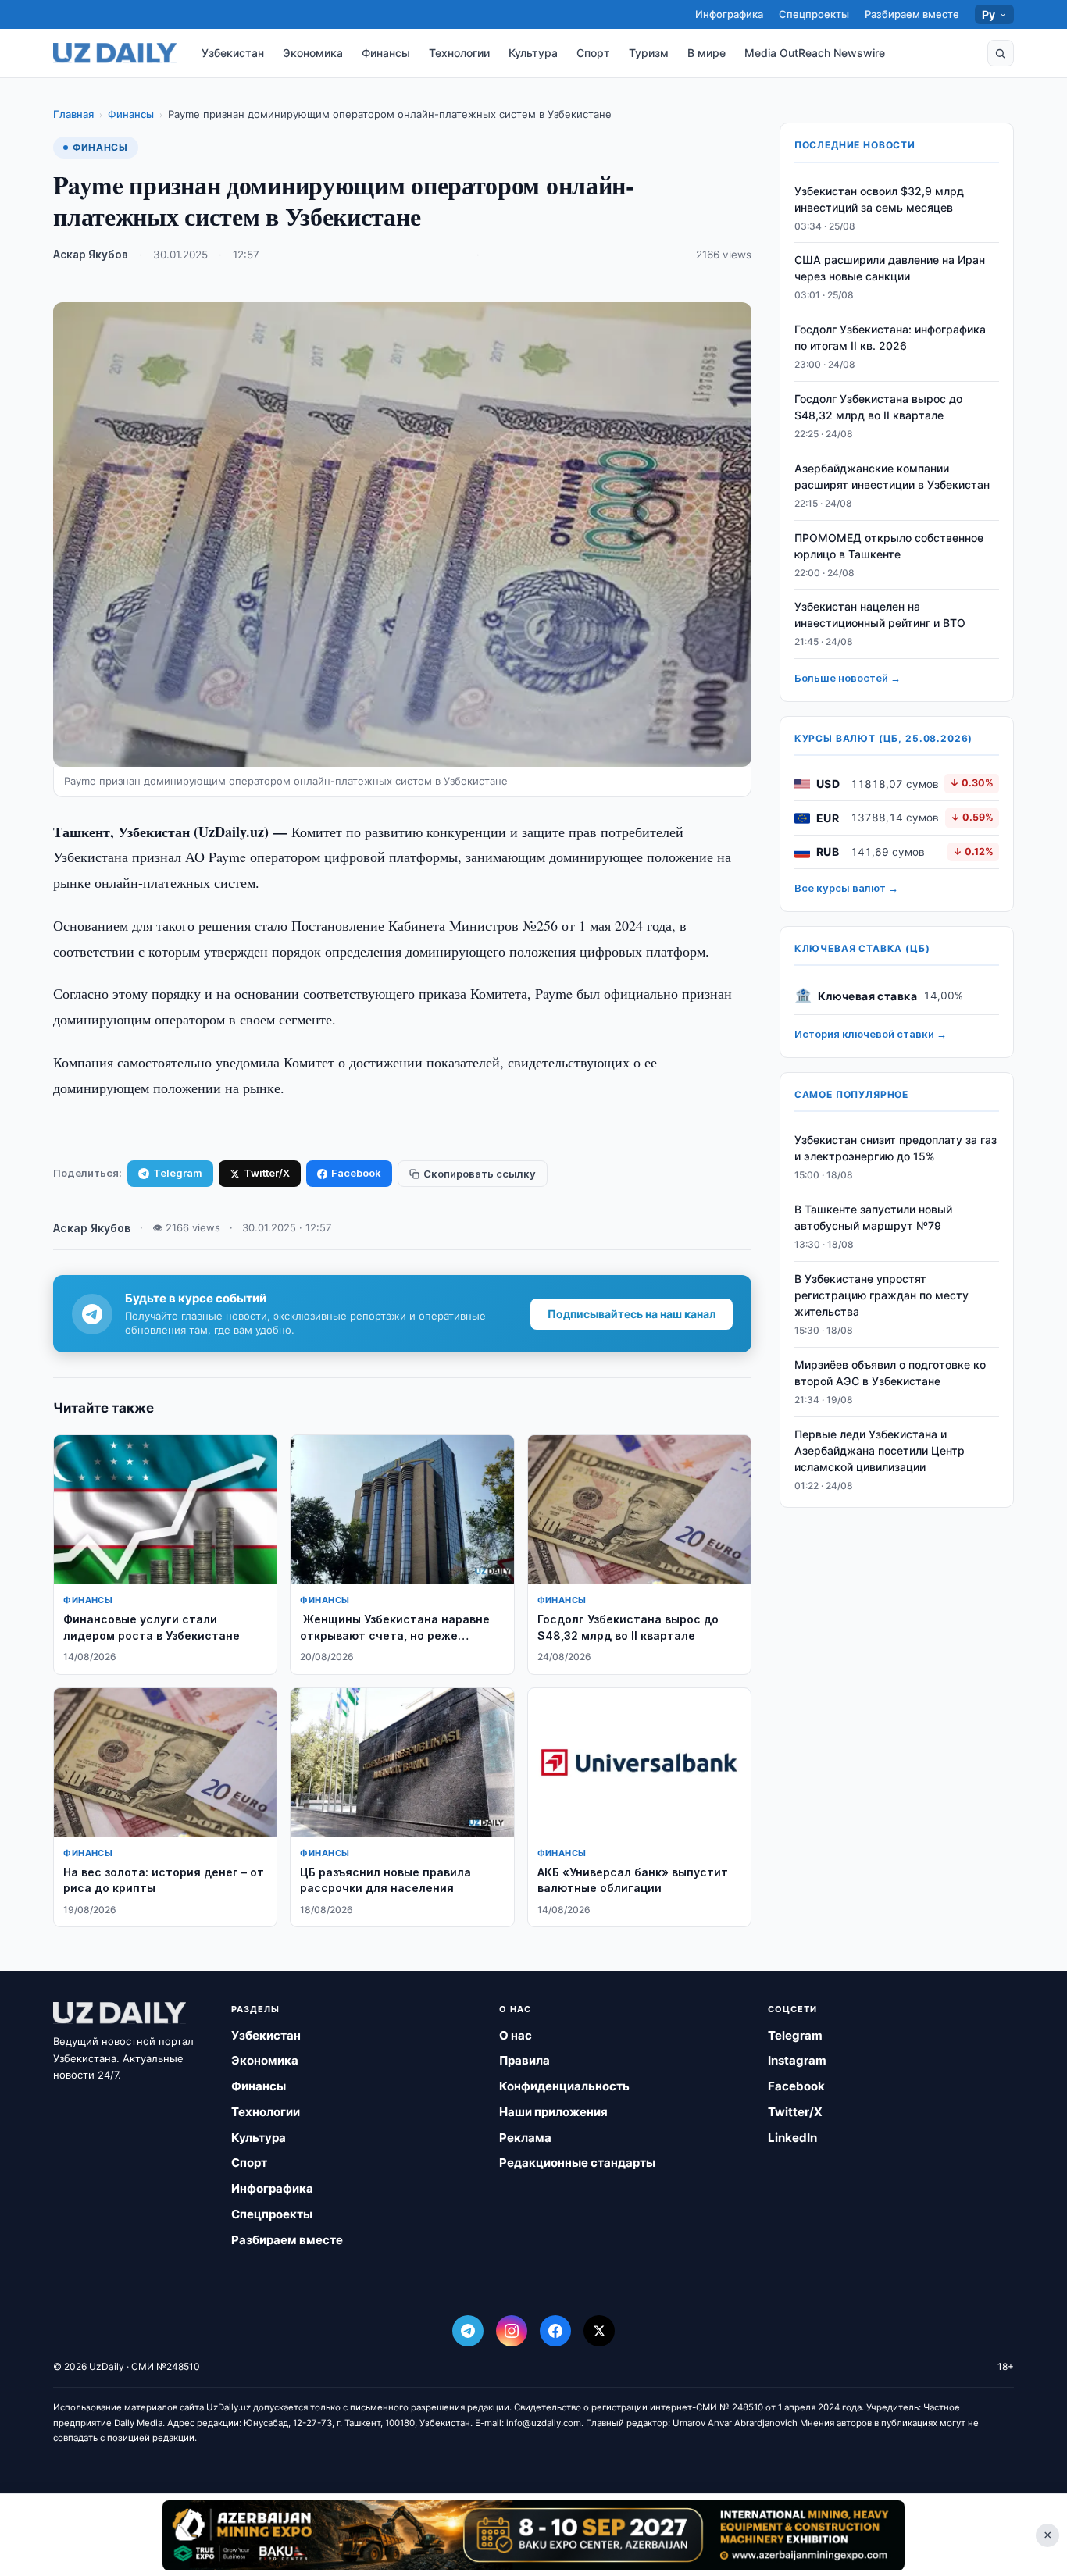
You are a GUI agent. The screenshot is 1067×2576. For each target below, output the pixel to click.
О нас (516, 2035)
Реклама (525, 2138)
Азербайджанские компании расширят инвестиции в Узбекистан (892, 476)
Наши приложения (553, 2112)
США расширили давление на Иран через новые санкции (890, 269)
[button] (1001, 53)
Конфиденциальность (564, 2086)
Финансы (386, 53)
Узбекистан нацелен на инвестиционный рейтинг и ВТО (880, 615)
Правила (525, 2060)
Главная (73, 114)
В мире (707, 53)
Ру (989, 14)
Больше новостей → (848, 679)
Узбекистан (233, 53)
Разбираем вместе (912, 14)
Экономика (313, 53)
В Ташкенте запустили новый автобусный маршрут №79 (873, 1218)
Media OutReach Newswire (815, 53)
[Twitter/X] (599, 2331)
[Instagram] (512, 2331)
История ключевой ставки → (871, 1035)
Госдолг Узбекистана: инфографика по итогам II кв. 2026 (890, 338)
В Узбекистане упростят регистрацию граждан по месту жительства (881, 1296)
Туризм (649, 53)
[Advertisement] (533, 2535)
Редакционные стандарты (577, 2163)
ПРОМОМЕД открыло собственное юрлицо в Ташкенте (889, 546)
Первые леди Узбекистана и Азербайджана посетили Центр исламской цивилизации (880, 1450)
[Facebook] (555, 2331)
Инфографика (729, 14)
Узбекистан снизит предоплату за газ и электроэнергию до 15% (896, 1149)
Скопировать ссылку (480, 1174)
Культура (533, 53)
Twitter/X (267, 1173)
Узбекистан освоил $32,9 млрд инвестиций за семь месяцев (879, 199)
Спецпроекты (814, 14)
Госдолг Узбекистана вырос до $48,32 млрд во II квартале (878, 408)
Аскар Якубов (91, 255)
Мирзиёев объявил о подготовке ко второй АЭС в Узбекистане (890, 1373)
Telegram (178, 1173)
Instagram (797, 2060)
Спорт (593, 53)
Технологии (459, 53)
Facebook (356, 1173)
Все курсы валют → (846, 889)
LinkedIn (792, 2138)
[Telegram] (468, 2331)
